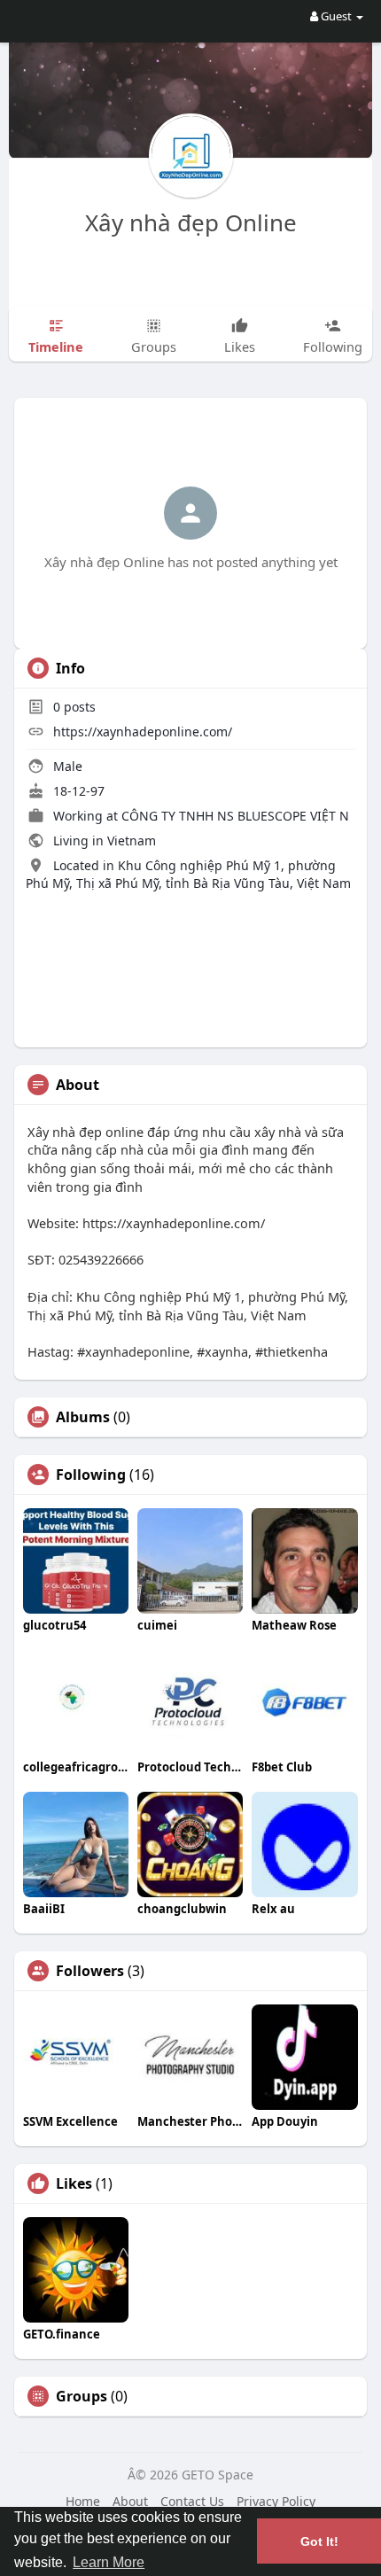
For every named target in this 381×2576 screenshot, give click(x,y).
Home (83, 2501)
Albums (83, 1417)
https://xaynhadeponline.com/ (143, 732)
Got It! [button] (319, 2541)
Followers (90, 1971)
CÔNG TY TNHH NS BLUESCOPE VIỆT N (235, 816)
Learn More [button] (109, 2562)
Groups (82, 2396)
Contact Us (192, 2501)
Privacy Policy (276, 2501)
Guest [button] (336, 16)
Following (91, 1475)
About (130, 2501)
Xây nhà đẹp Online (191, 222)
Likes (74, 2183)
